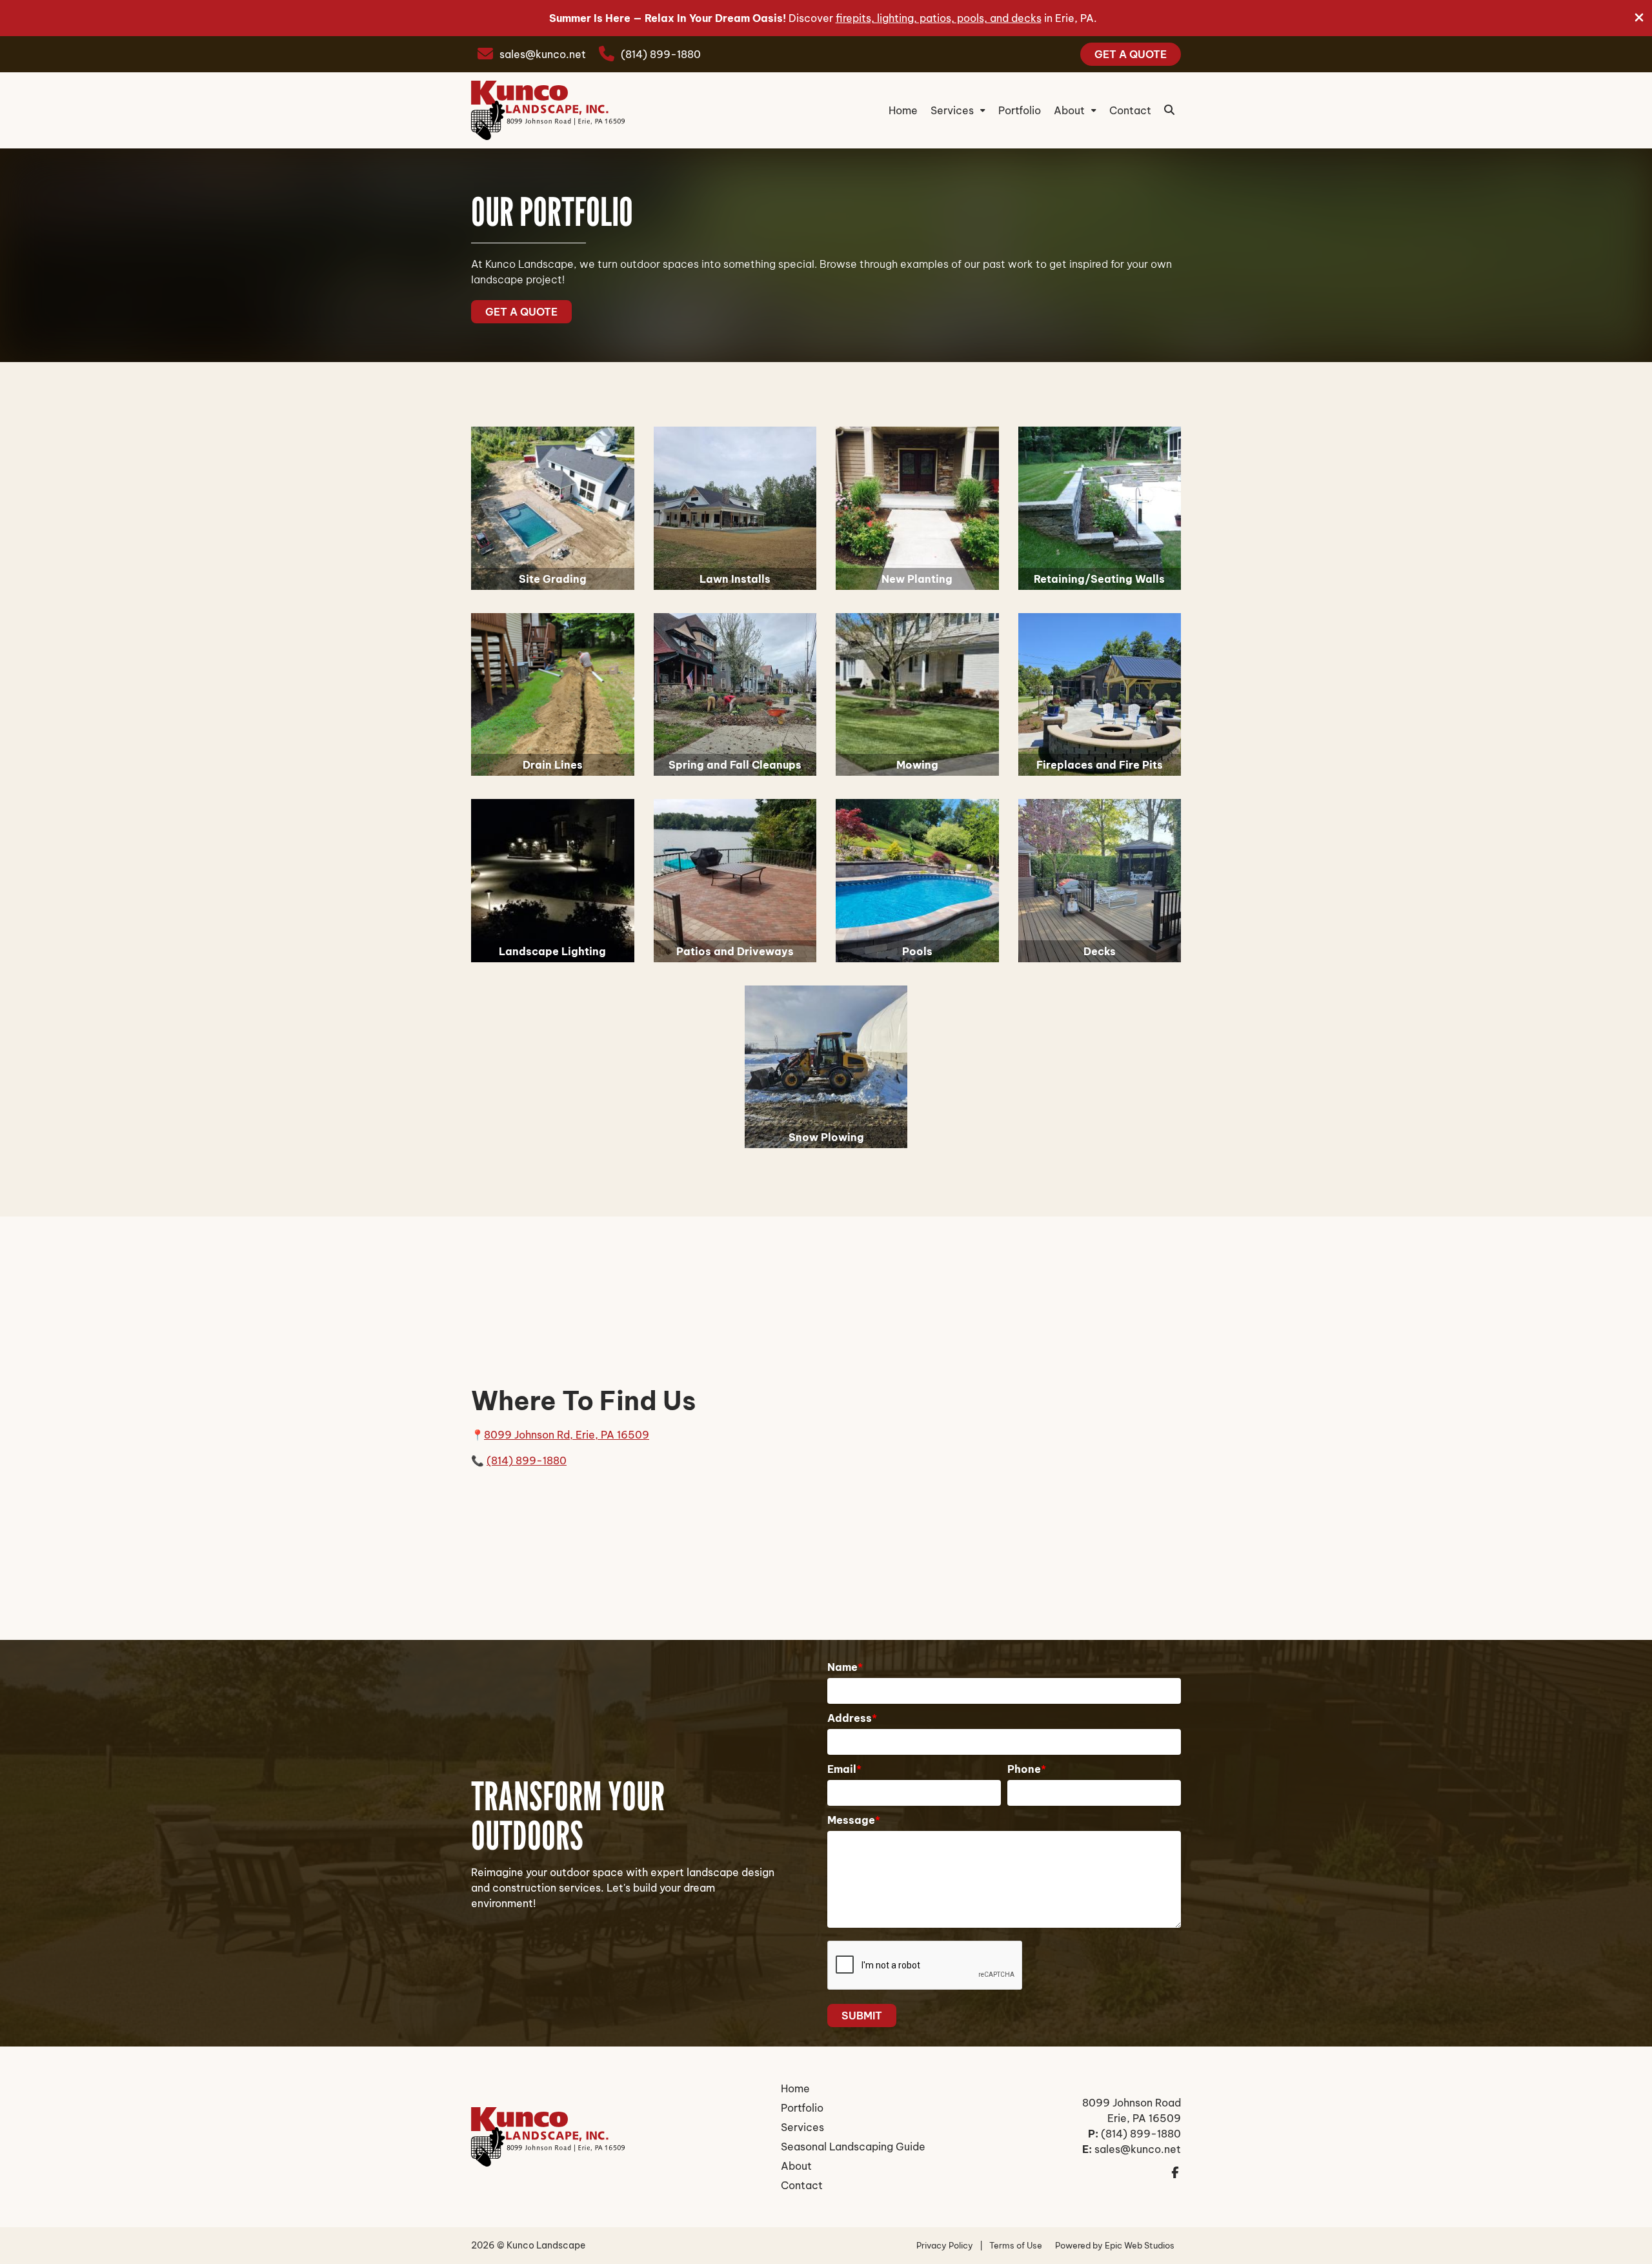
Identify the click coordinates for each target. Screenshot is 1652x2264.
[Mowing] (917, 695)
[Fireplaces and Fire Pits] (1100, 695)
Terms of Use (1016, 2245)
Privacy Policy (945, 2245)
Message (854, 1820)
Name (845, 1667)
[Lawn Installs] (735, 508)
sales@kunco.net (543, 54)
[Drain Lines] (553, 695)
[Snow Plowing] (826, 1067)
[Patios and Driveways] (735, 881)
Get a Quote (1131, 54)
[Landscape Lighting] (553, 881)
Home (903, 110)
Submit (862, 2016)
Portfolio (1020, 110)
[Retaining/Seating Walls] (1100, 508)
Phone (1027, 1769)
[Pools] (917, 881)
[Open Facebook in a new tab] (1175, 2171)
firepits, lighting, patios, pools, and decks (939, 18)
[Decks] (1100, 881)
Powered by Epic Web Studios (1115, 2245)
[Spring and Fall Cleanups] (735, 695)
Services (952, 110)
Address (852, 1718)
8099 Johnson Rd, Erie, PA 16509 (567, 1435)
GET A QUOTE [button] (521, 312)
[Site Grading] (553, 508)
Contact (1130, 110)
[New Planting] (917, 508)
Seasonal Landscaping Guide (853, 2147)
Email (844, 1769)
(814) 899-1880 (661, 54)
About (1069, 110)
